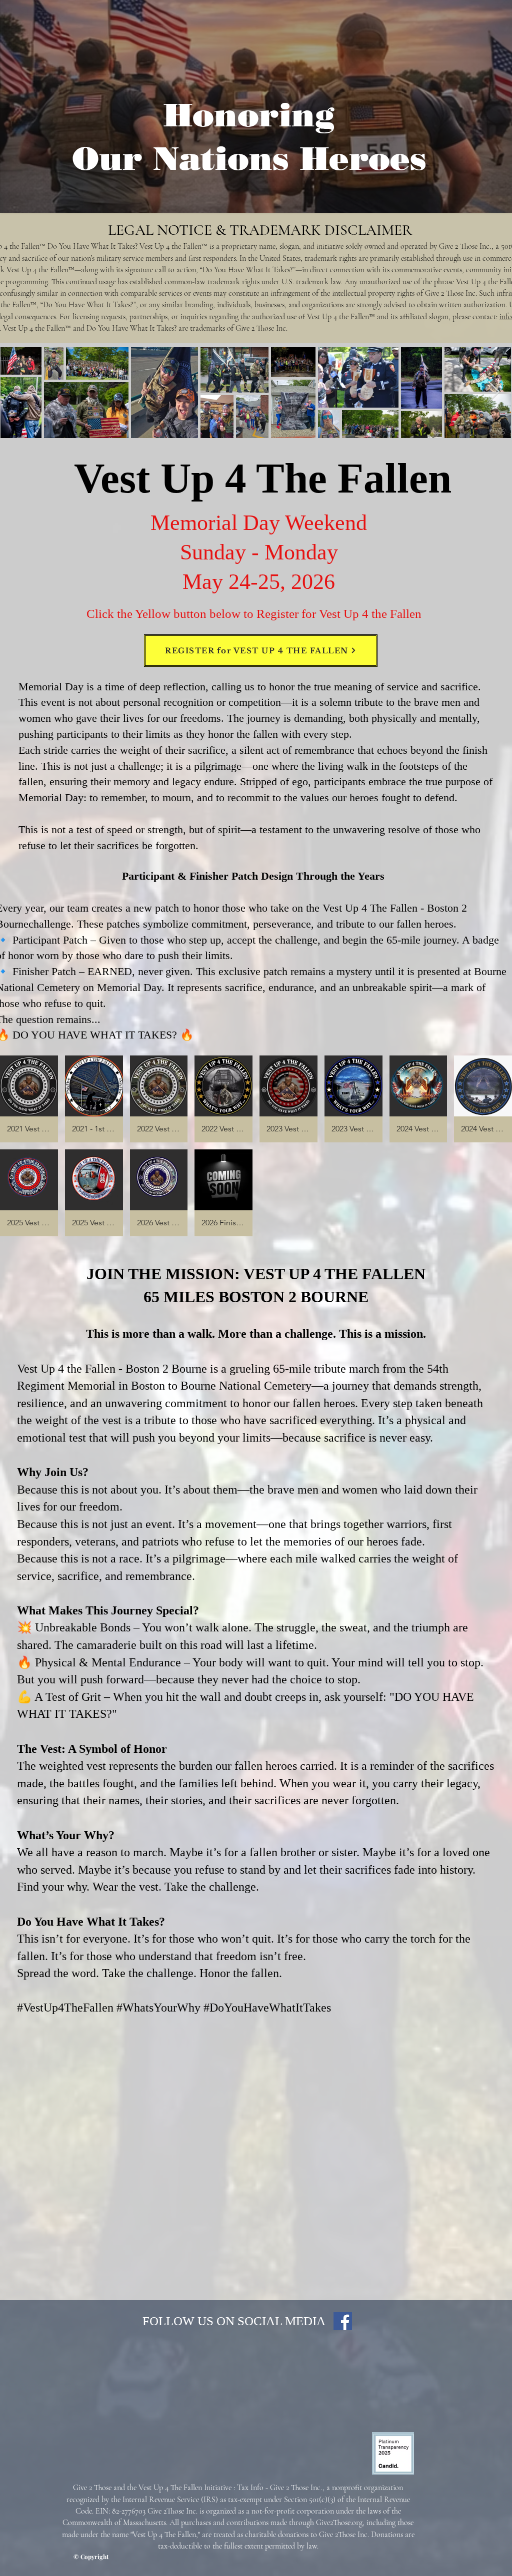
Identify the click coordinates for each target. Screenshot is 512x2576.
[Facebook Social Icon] (343, 2321)
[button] (29, 1099)
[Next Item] (495, 392)
